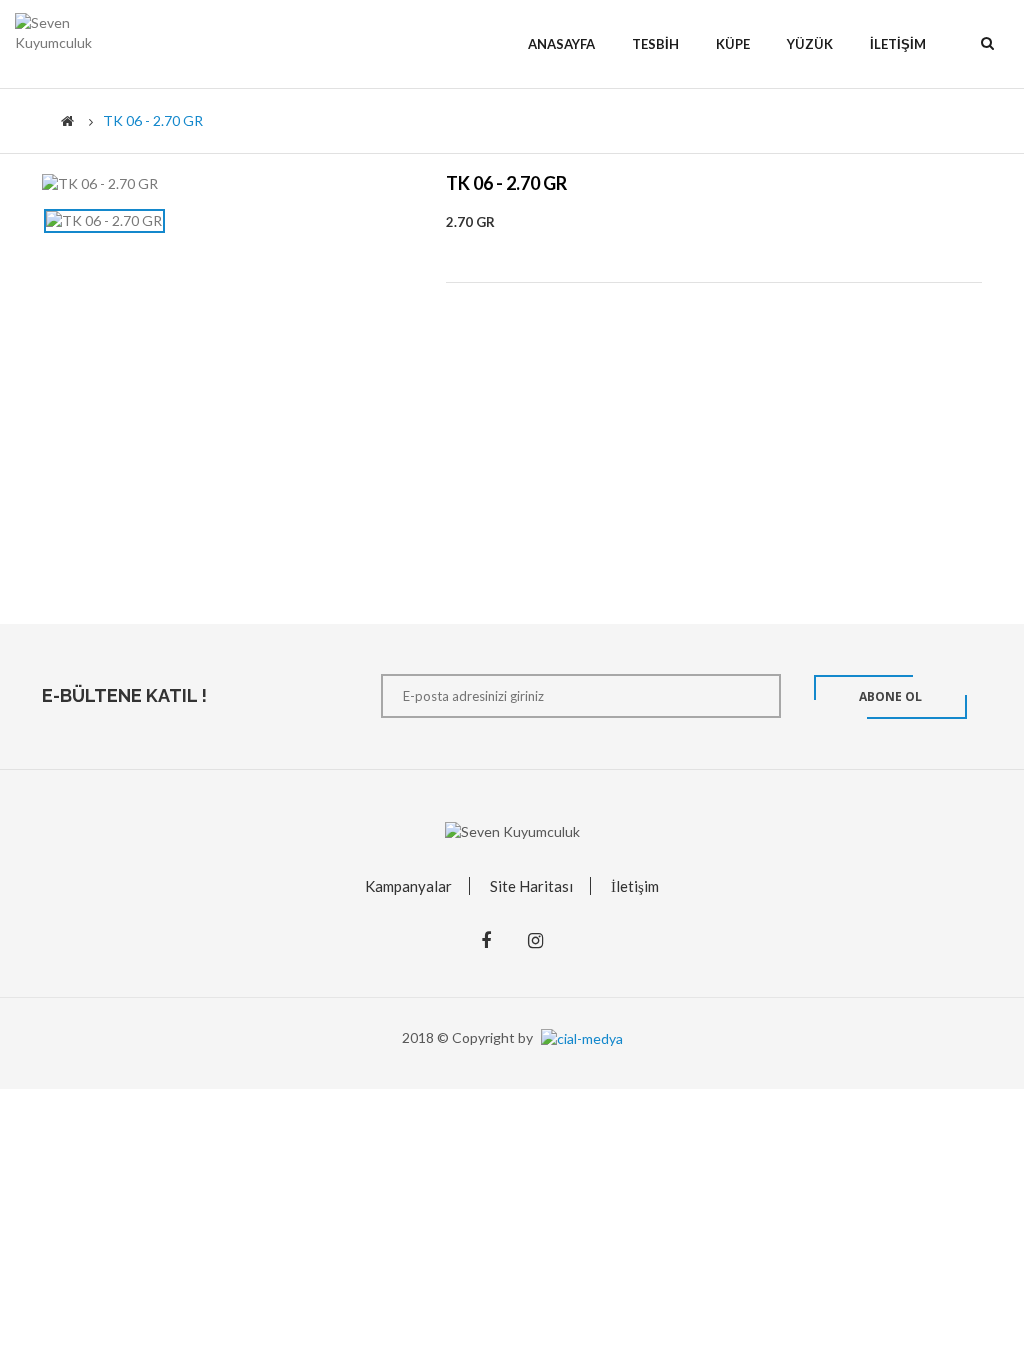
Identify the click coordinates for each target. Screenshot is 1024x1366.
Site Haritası (531, 886)
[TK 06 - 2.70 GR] (104, 221)
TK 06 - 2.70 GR (153, 120)
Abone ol (890, 696)
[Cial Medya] (579, 1037)
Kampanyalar (408, 886)
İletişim (635, 886)
